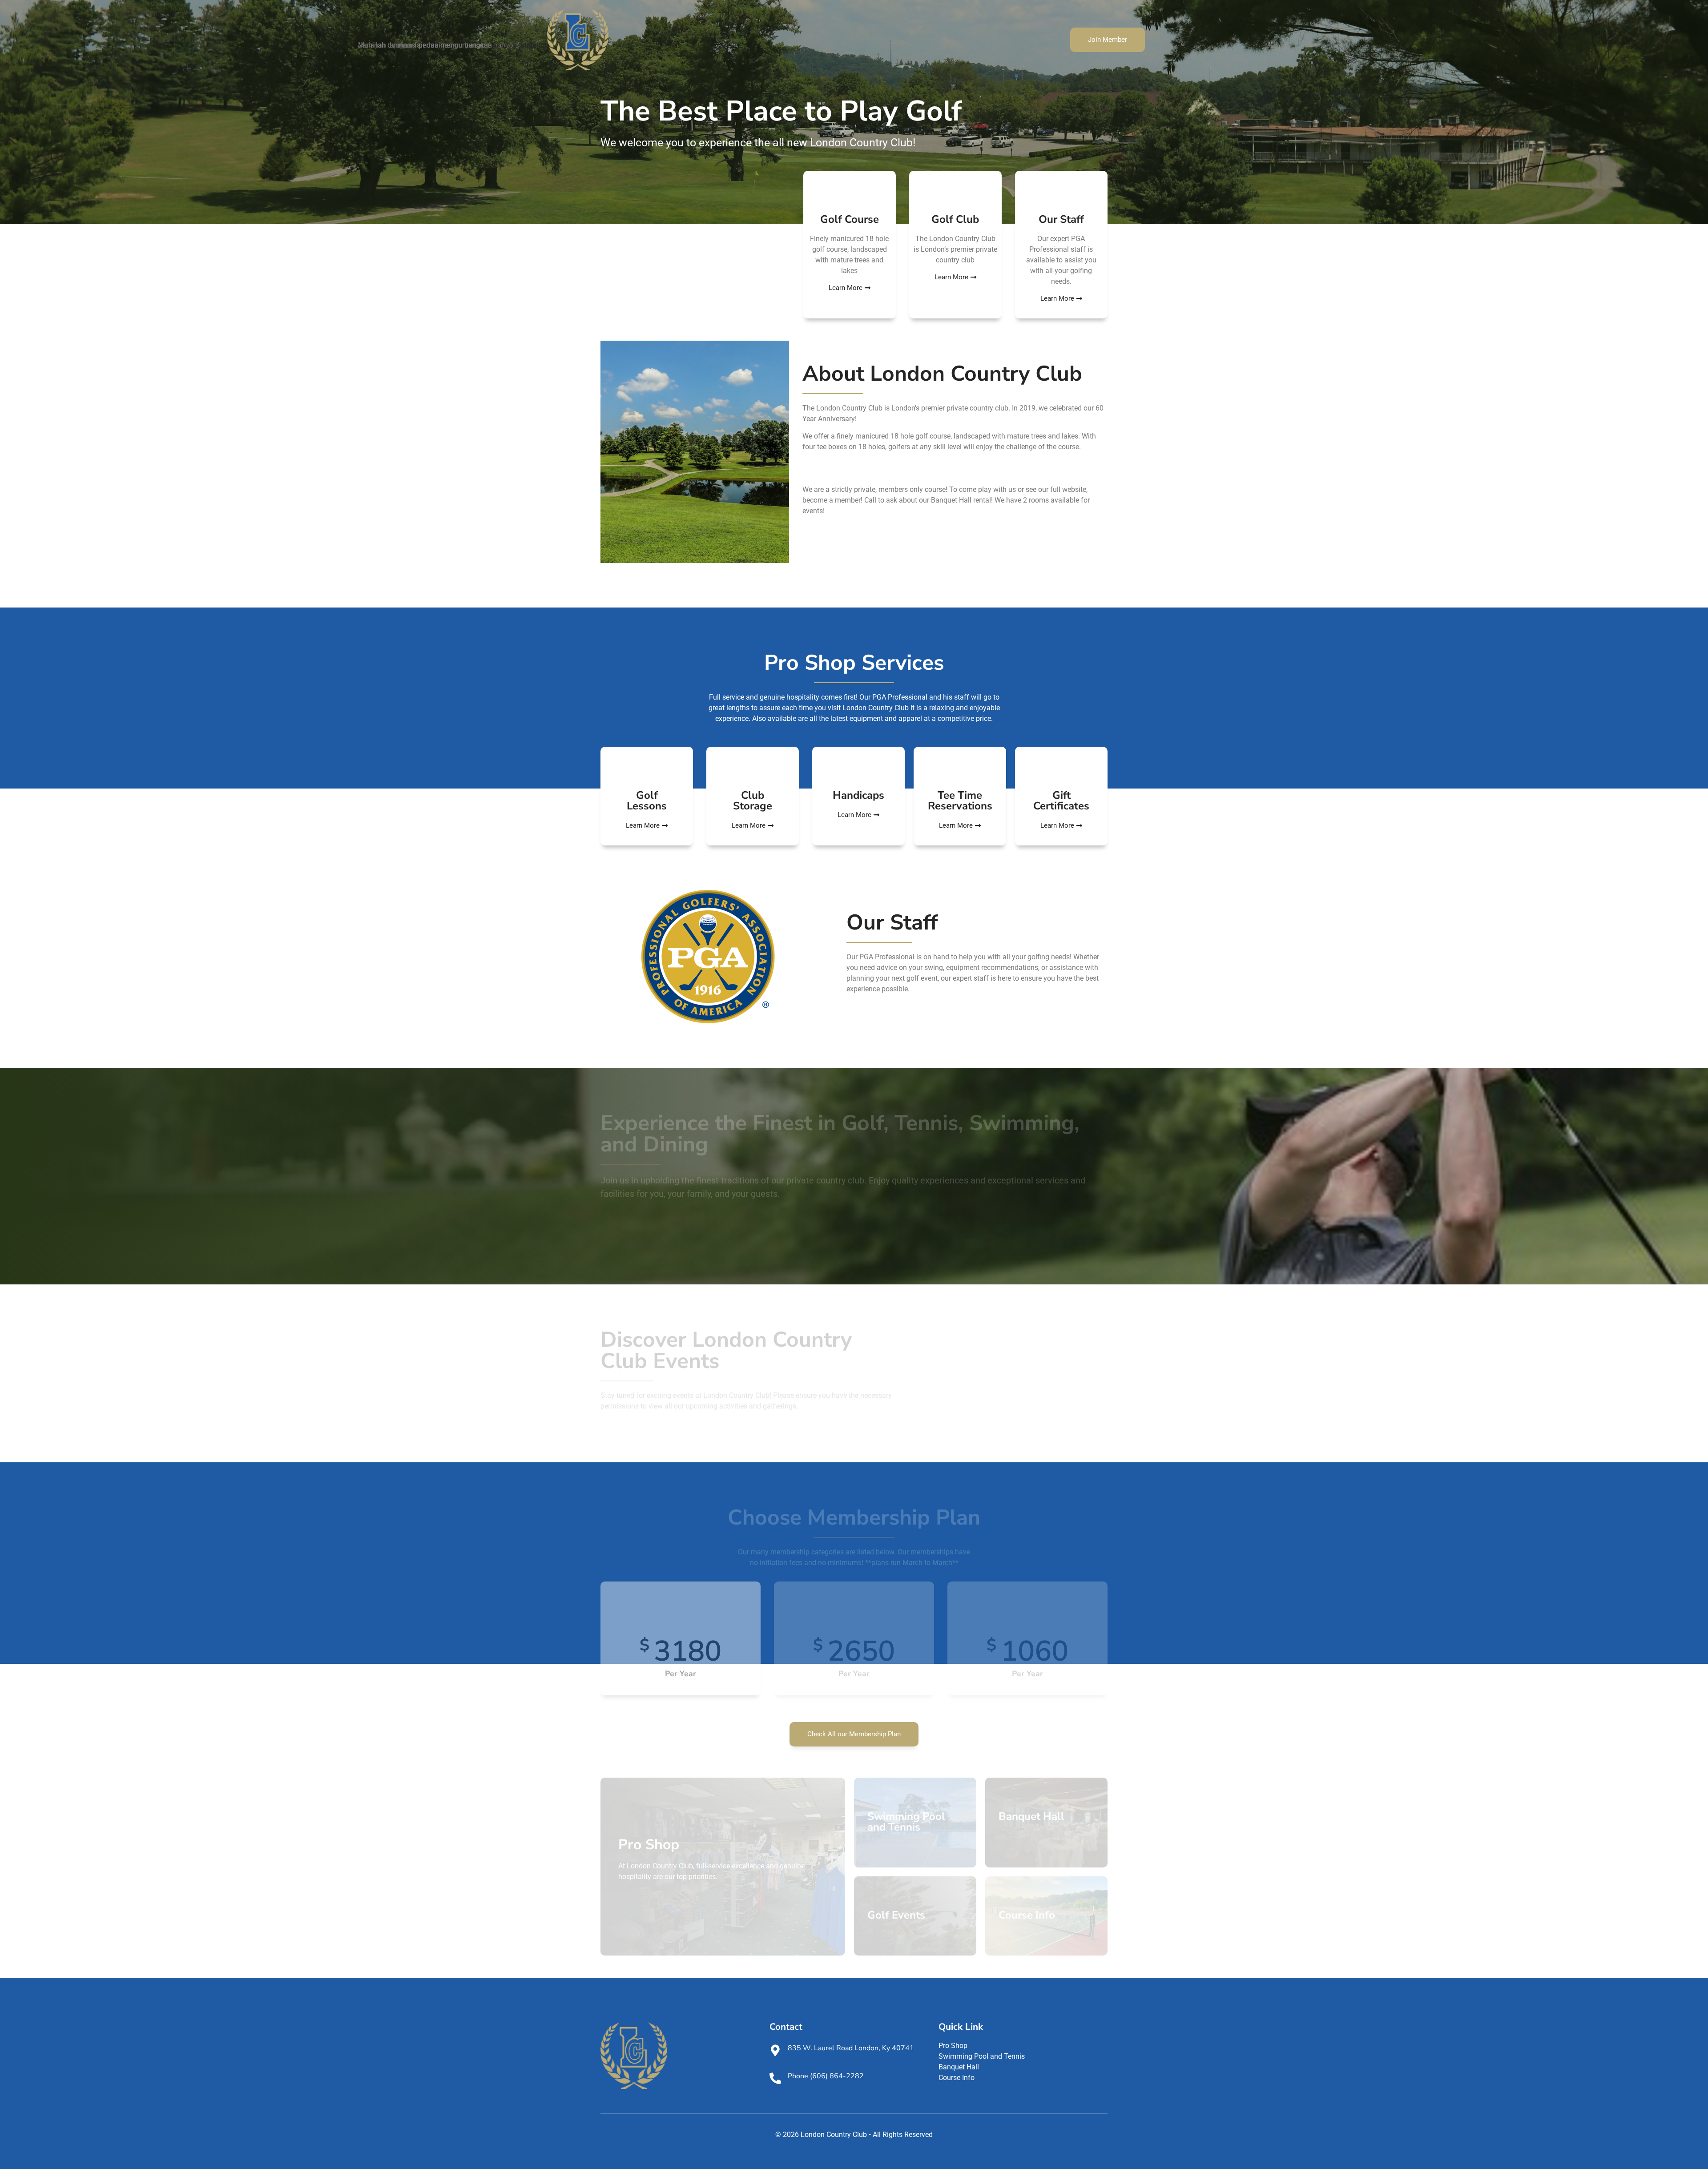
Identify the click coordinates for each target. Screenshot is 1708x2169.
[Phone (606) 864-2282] (775, 2078)
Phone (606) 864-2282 (826, 2076)
